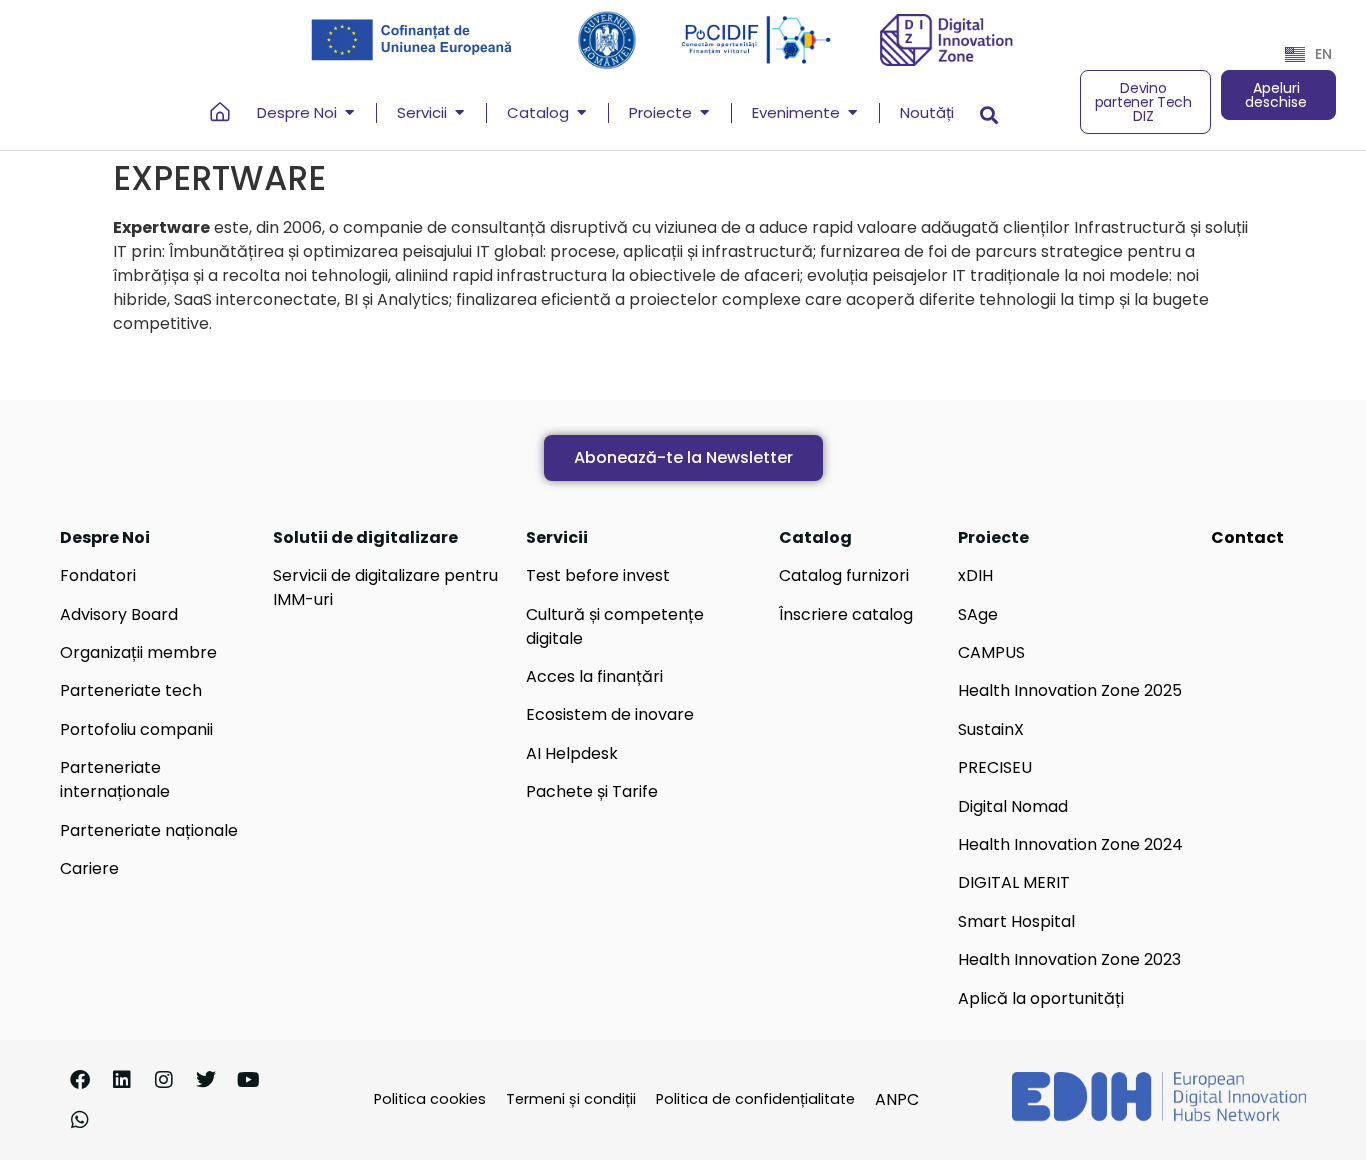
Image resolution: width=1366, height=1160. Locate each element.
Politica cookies (430, 1099)
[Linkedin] (122, 1080)
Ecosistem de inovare (610, 714)
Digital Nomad (1013, 806)
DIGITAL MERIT (1014, 882)
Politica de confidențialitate (755, 1099)
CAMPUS (991, 652)
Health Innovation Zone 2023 (1069, 959)
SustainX (991, 729)
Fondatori (98, 575)
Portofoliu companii (136, 729)
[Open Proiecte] (704, 113)
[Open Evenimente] (852, 113)
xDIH (975, 575)
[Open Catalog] (581, 113)
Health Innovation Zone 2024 (1070, 844)
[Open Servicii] (459, 113)
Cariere (89, 868)
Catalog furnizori (844, 575)
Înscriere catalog (846, 614)
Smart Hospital (1016, 921)
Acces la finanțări (594, 676)
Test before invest (598, 575)
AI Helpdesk (572, 753)
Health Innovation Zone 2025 (1070, 690)
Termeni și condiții (571, 1099)
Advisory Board (119, 614)
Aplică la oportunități (1041, 998)
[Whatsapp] (80, 1120)
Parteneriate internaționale (115, 779)
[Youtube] (248, 1080)
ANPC (897, 1099)
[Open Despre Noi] (349, 113)
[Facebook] (80, 1080)
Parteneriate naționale (149, 830)
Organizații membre (138, 652)
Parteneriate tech (131, 690)
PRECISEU (995, 767)
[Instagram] (164, 1080)
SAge (978, 614)
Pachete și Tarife (592, 791)
